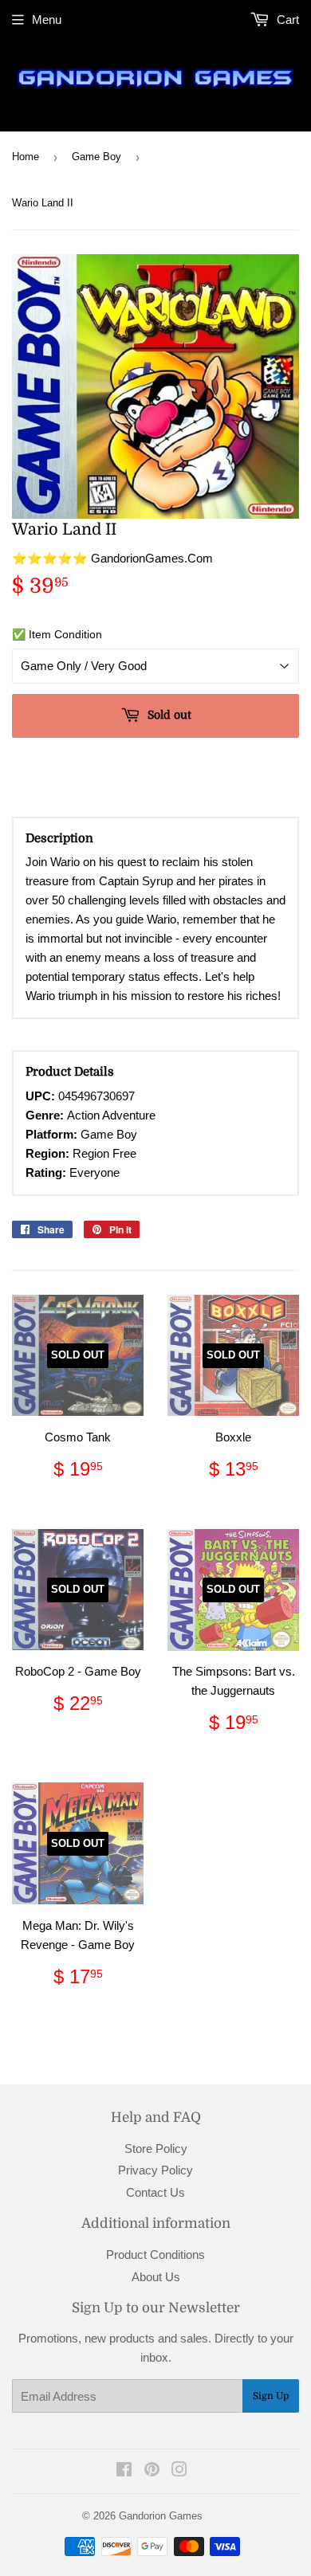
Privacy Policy (155, 2170)
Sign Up (271, 2396)
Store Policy (156, 2149)
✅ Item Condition (57, 634)
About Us (156, 2277)
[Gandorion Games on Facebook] (124, 2471)
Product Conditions (155, 2254)
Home (26, 157)
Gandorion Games (161, 2516)
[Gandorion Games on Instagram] (179, 2471)
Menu (47, 20)
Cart (286, 20)
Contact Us (155, 2192)
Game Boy (96, 157)
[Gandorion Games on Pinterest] (152, 2471)
